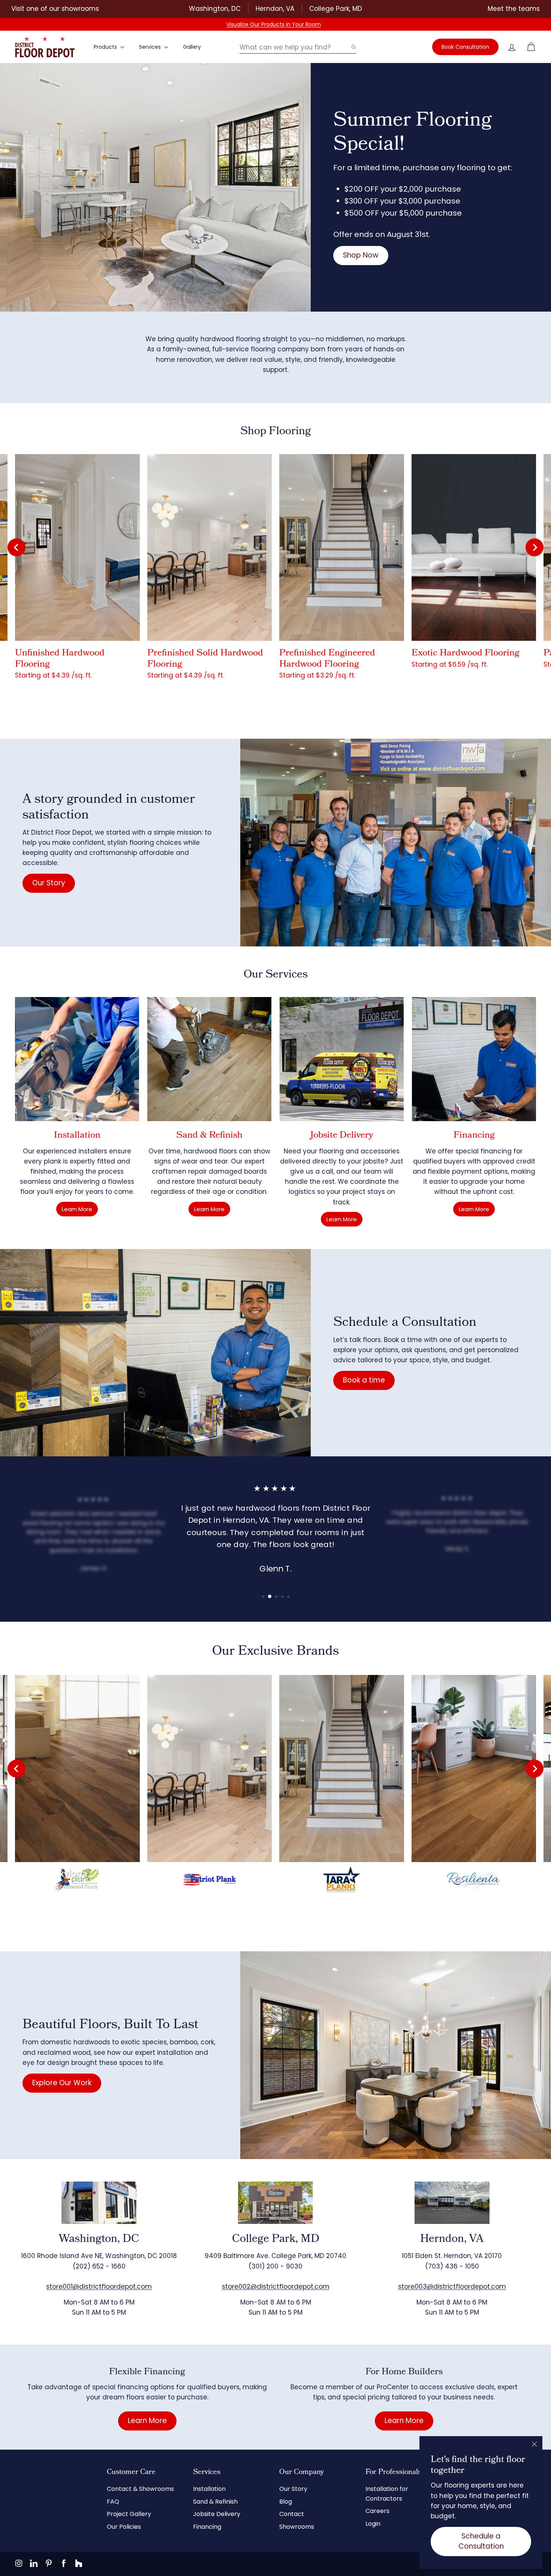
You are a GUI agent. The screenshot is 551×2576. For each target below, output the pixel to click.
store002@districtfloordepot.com (276, 2287)
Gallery (192, 47)
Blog (286, 2502)
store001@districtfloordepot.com (99, 2287)
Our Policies (124, 2527)
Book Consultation (465, 47)
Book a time (364, 1380)
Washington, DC (215, 9)
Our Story (49, 883)
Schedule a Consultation (481, 2541)
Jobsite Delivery (217, 2514)
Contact (292, 2514)
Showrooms (297, 2527)
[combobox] (298, 47)
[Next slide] (535, 547)
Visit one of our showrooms (55, 9)
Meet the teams (514, 9)
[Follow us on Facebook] (64, 2563)
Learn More (77, 1209)
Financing (207, 2527)
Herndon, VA (275, 9)
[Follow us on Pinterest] (49, 2563)
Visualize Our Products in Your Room (274, 24)
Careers (377, 2511)
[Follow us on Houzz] (79, 2563)
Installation (209, 2489)
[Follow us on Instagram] (19, 2563)
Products (106, 47)
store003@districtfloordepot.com (452, 2287)
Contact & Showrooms (140, 2489)
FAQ (113, 2502)
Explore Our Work (62, 2083)
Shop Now (361, 255)
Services (151, 47)
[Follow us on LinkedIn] (34, 2563)
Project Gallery (129, 2514)
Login (373, 2524)
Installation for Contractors (387, 2494)
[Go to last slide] (16, 547)
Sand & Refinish (215, 2502)
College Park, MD (336, 9)
